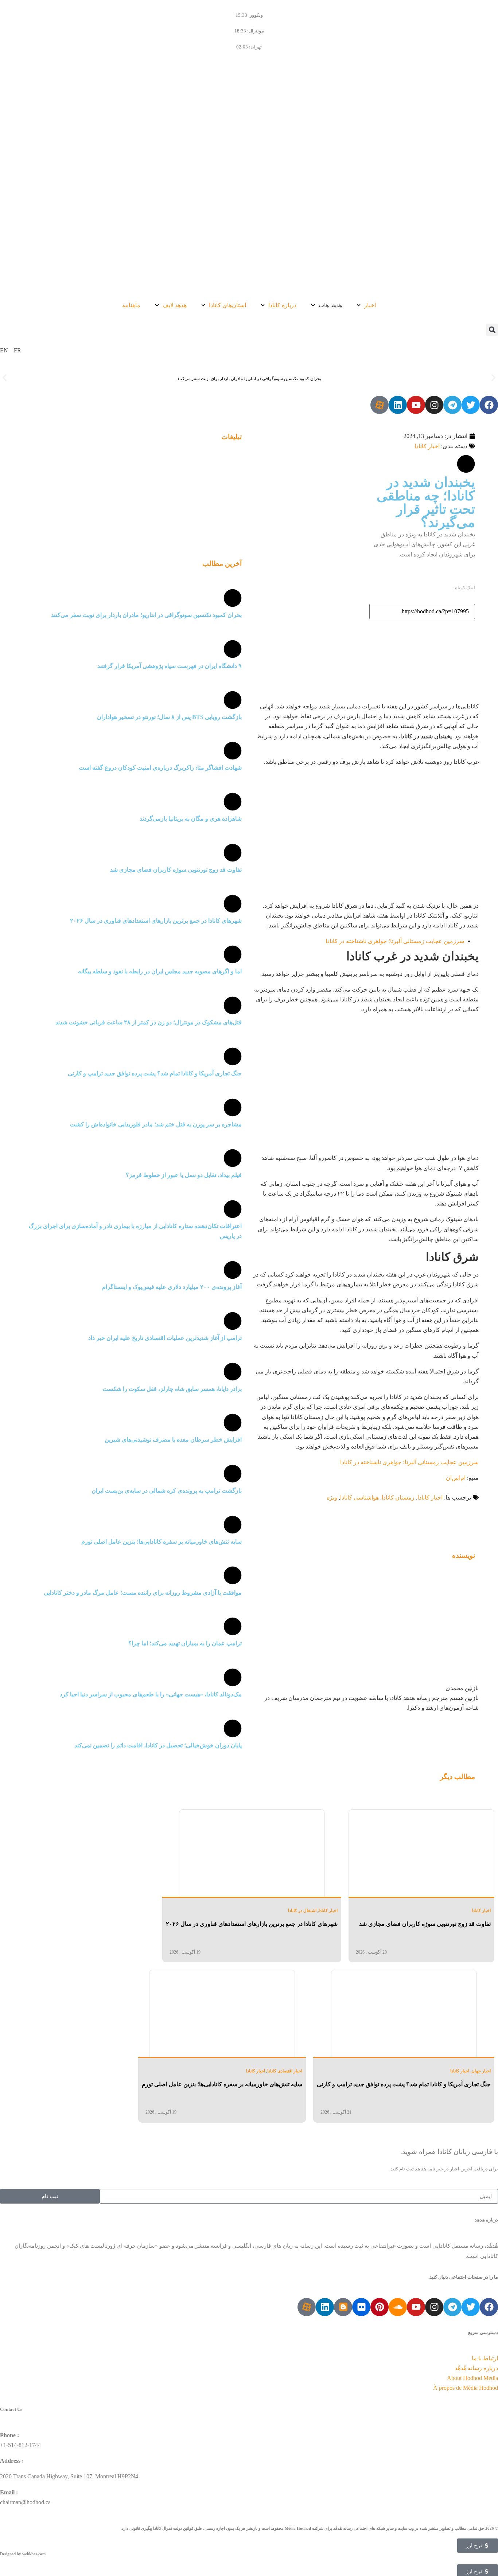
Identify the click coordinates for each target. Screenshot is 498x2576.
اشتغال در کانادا (302, 1911)
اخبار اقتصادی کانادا (285, 2071)
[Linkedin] (398, 405)
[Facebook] (489, 405)
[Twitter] (471, 405)
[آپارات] (380, 405)
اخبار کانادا (427, 446)
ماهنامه (131, 305)
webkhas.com (34, 2554)
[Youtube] (416, 405)
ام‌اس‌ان (456, 1478)
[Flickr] (361, 2307)
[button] (492, 330)
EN (4, 350)
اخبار (370, 305)
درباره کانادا (282, 305)
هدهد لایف (175, 305)
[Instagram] (434, 405)
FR (17, 350)
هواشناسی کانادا (359, 1498)
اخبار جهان (481, 2071)
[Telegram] (452, 405)
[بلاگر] (343, 2307)
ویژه (332, 1498)
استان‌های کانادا (227, 305)
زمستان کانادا (398, 1498)
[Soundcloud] (398, 2307)
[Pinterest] (380, 2307)
